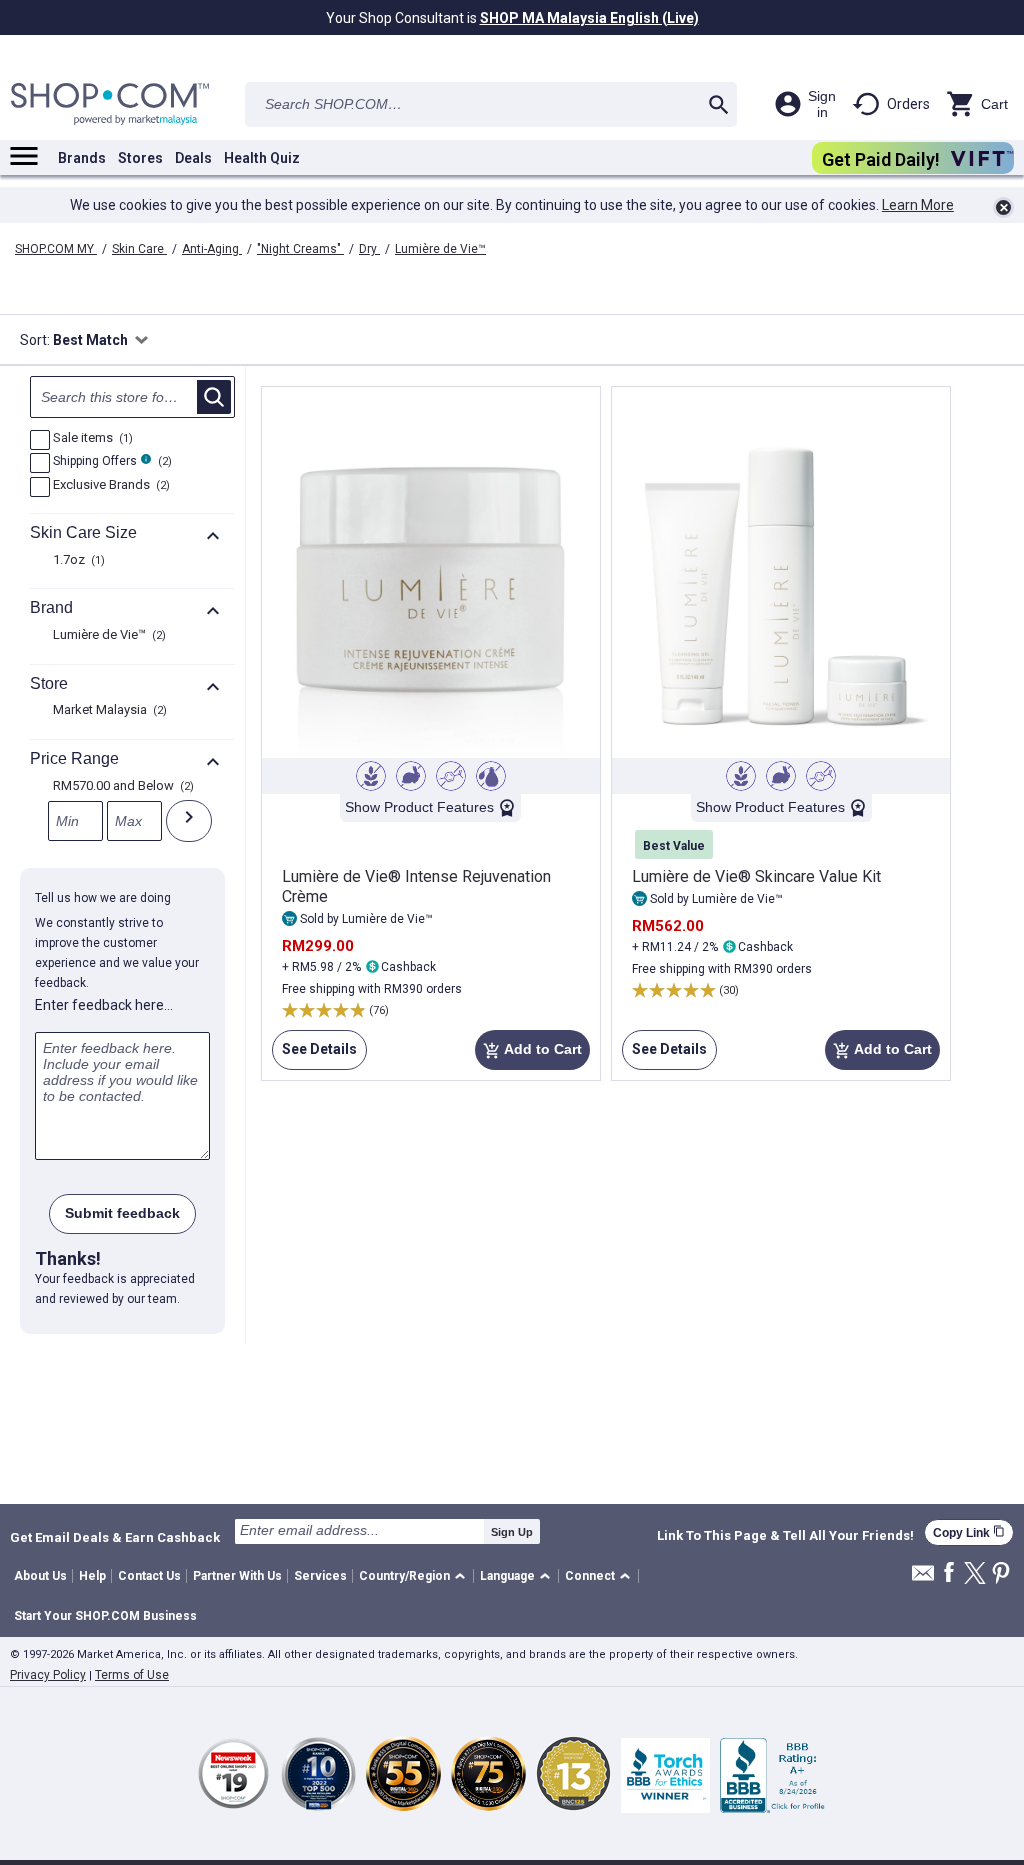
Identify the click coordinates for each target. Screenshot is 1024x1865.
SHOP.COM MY (56, 249)
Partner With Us (237, 1576)
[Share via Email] (923, 1578)
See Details (314, 1055)
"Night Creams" (300, 249)
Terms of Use (132, 1675)
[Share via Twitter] (975, 1574)
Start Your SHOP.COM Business (105, 1616)
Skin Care (139, 249)
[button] (415, 1576)
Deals (193, 158)
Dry (369, 249)
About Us (40, 1576)
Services (320, 1576)
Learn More (918, 205)
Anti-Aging (212, 249)
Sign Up (512, 1532)
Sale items (90, 439)
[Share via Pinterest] (1001, 1574)
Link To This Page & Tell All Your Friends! (785, 1536)
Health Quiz (262, 158)
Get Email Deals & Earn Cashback (115, 1537)
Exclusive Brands (109, 486)
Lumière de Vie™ (440, 249)
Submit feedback (122, 1213)
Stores (140, 158)
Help (92, 1576)
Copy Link (969, 1532)
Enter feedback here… (104, 1005)
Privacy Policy (48, 1675)
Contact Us (149, 1576)
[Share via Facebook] (949, 1573)
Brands (82, 158)
